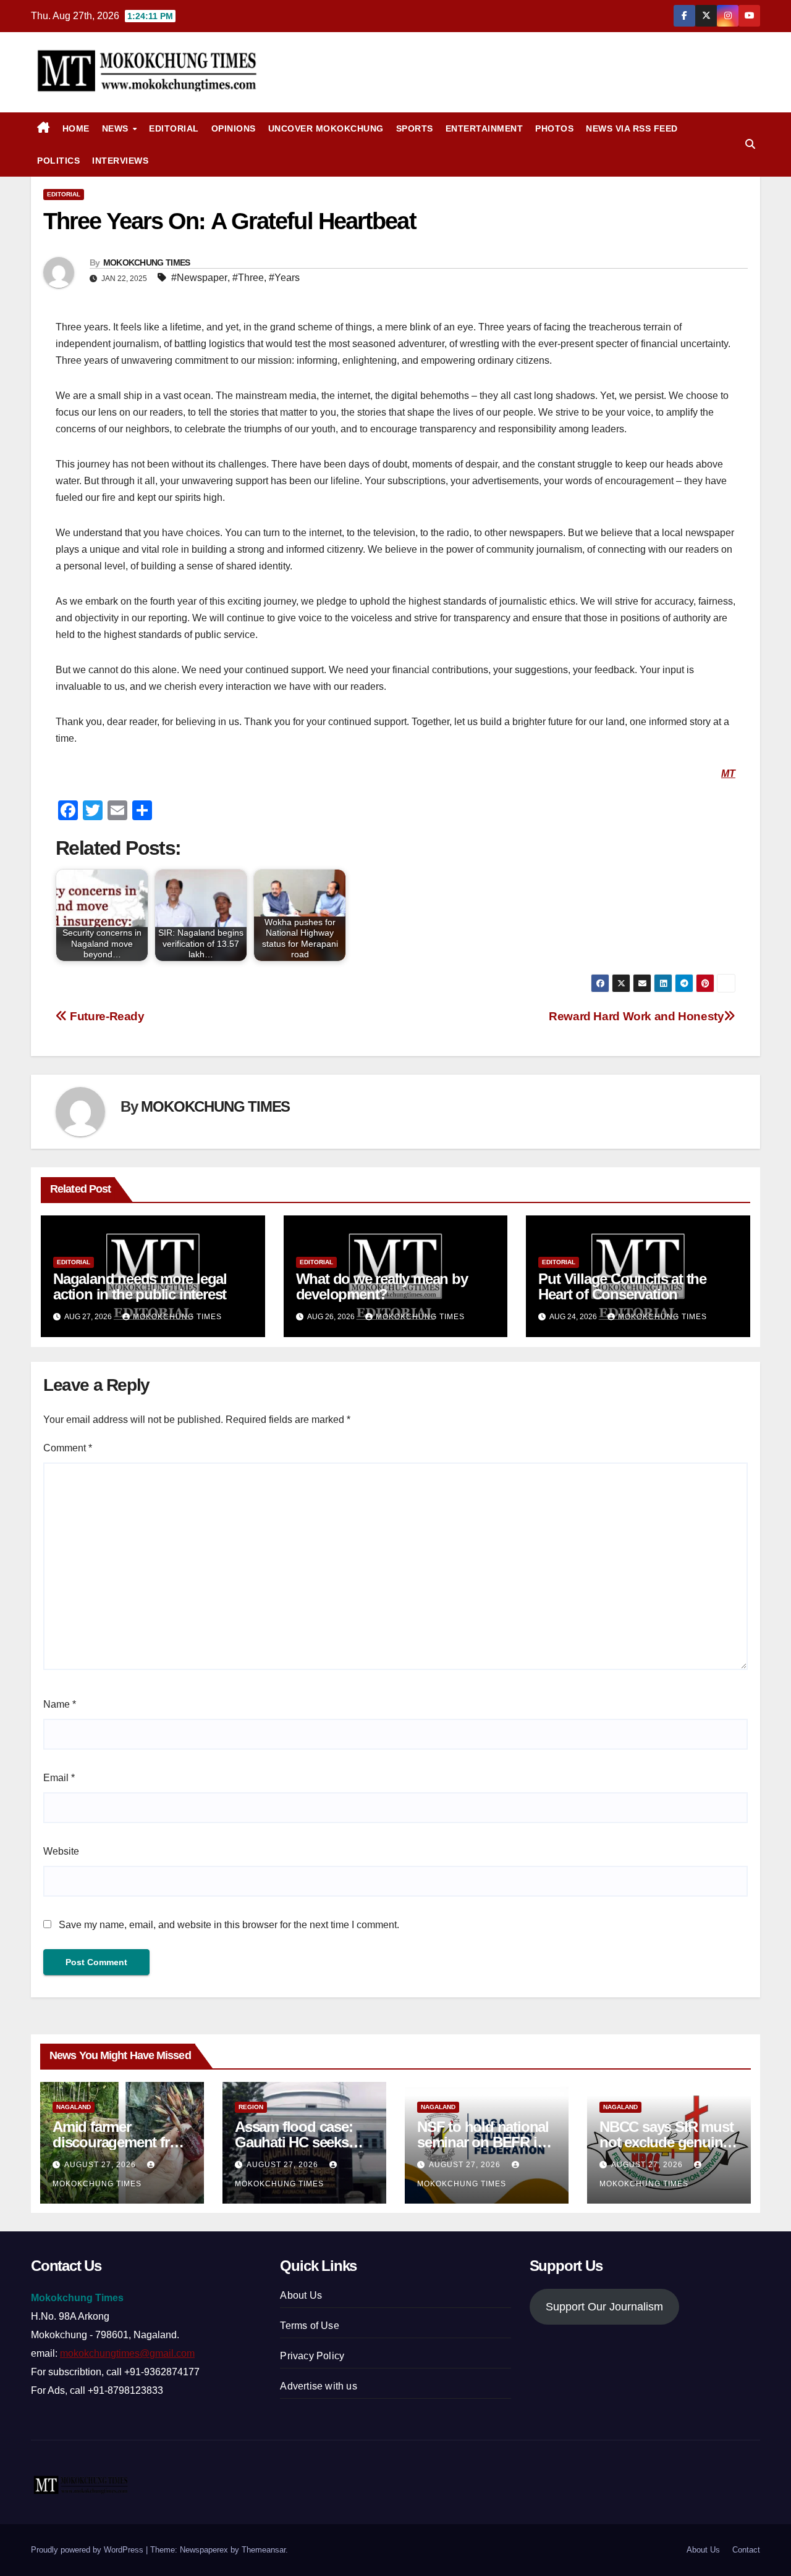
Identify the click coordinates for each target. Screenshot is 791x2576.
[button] (750, 144)
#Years (284, 278)
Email (59, 1778)
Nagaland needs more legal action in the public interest (140, 1286)
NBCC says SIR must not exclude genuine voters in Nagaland (666, 2142)
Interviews (120, 161)
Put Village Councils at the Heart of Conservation (622, 1286)
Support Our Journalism (604, 2307)
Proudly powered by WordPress (88, 2550)
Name (60, 1704)
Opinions (234, 128)
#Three (248, 278)
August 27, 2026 (101, 2165)
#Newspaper (199, 278)
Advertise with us (318, 2386)
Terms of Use (309, 2326)
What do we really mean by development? (382, 1286)
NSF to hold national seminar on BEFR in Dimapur (483, 2142)
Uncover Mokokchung (326, 128)
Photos (554, 128)
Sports (415, 128)
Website (61, 1851)
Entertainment (484, 128)
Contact (746, 2550)
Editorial (174, 128)
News (117, 128)
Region (251, 2107)
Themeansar (264, 2550)
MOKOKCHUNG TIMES (147, 262)
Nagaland (74, 2107)
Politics (58, 161)
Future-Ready (106, 1016)
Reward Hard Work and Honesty (636, 1016)
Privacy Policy (312, 2356)
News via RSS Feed (632, 128)
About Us (301, 2295)
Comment (68, 1448)
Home (76, 128)
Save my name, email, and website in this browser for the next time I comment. (229, 1925)
